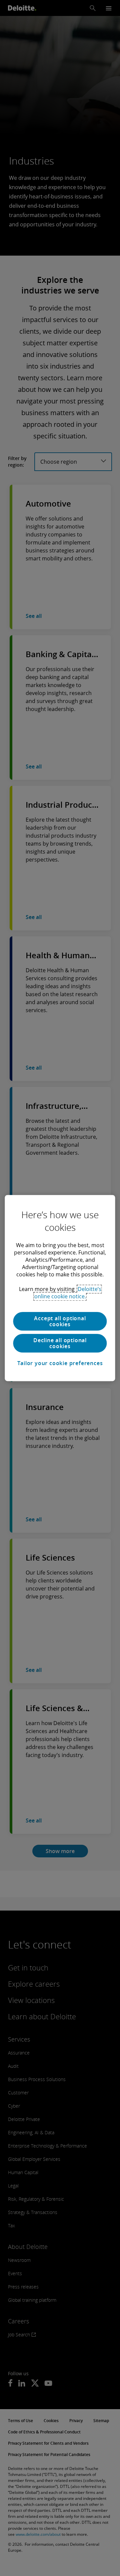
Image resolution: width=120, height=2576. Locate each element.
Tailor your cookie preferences (60, 1363)
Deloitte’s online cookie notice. (68, 1293)
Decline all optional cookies (60, 1343)
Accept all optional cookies (60, 1321)
